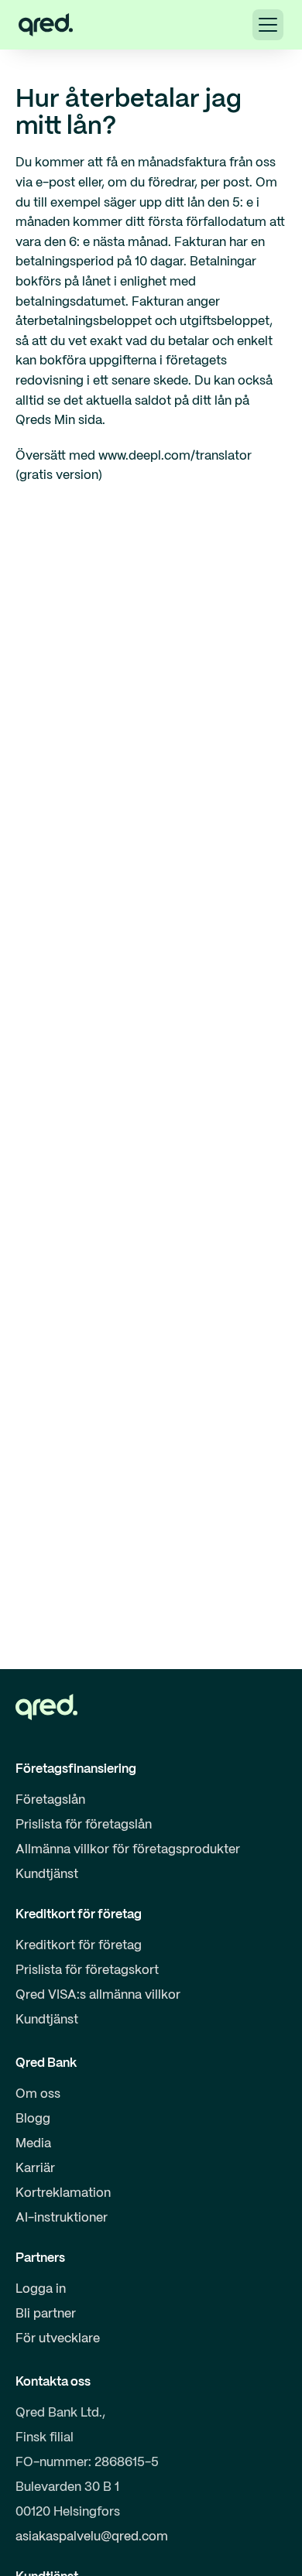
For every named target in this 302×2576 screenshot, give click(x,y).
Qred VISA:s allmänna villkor (98, 1995)
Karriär (35, 2169)
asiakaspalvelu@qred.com (92, 2537)
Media (33, 2144)
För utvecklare (58, 2339)
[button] (268, 25)
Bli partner (46, 2314)
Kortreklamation (63, 2193)
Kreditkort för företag (79, 1946)
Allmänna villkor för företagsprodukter (128, 1850)
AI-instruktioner (62, 2218)
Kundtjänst (47, 1875)
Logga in (41, 2289)
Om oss (38, 2094)
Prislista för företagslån (84, 1825)
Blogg (33, 2119)
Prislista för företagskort (87, 1970)
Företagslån (50, 1800)
